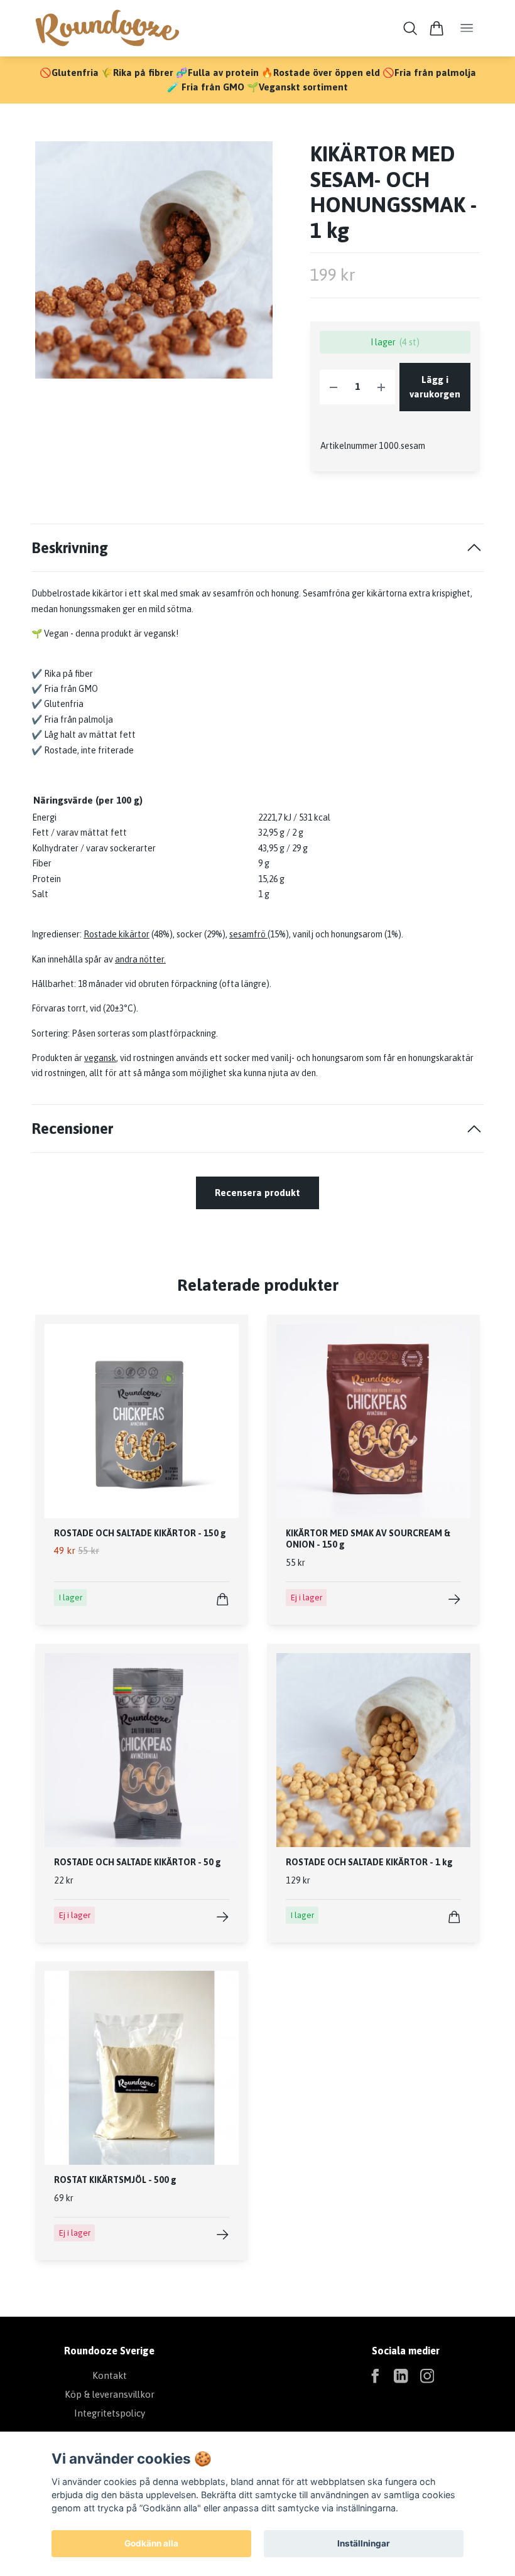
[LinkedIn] (401, 2376)
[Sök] (410, 28)
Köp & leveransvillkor (110, 2394)
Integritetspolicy (110, 2413)
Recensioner (72, 1128)
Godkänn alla (151, 2543)
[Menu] (467, 29)
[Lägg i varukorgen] (223, 1599)
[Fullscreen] (154, 260)
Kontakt (110, 2375)
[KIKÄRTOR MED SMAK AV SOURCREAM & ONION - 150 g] (454, 1599)
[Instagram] (427, 2376)
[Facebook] (375, 2376)
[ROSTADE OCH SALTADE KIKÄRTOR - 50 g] (223, 1917)
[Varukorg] (436, 28)
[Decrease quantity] (333, 387)
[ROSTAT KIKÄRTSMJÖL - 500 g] (223, 2235)
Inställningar (364, 2543)
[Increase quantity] (381, 387)
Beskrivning (70, 547)
